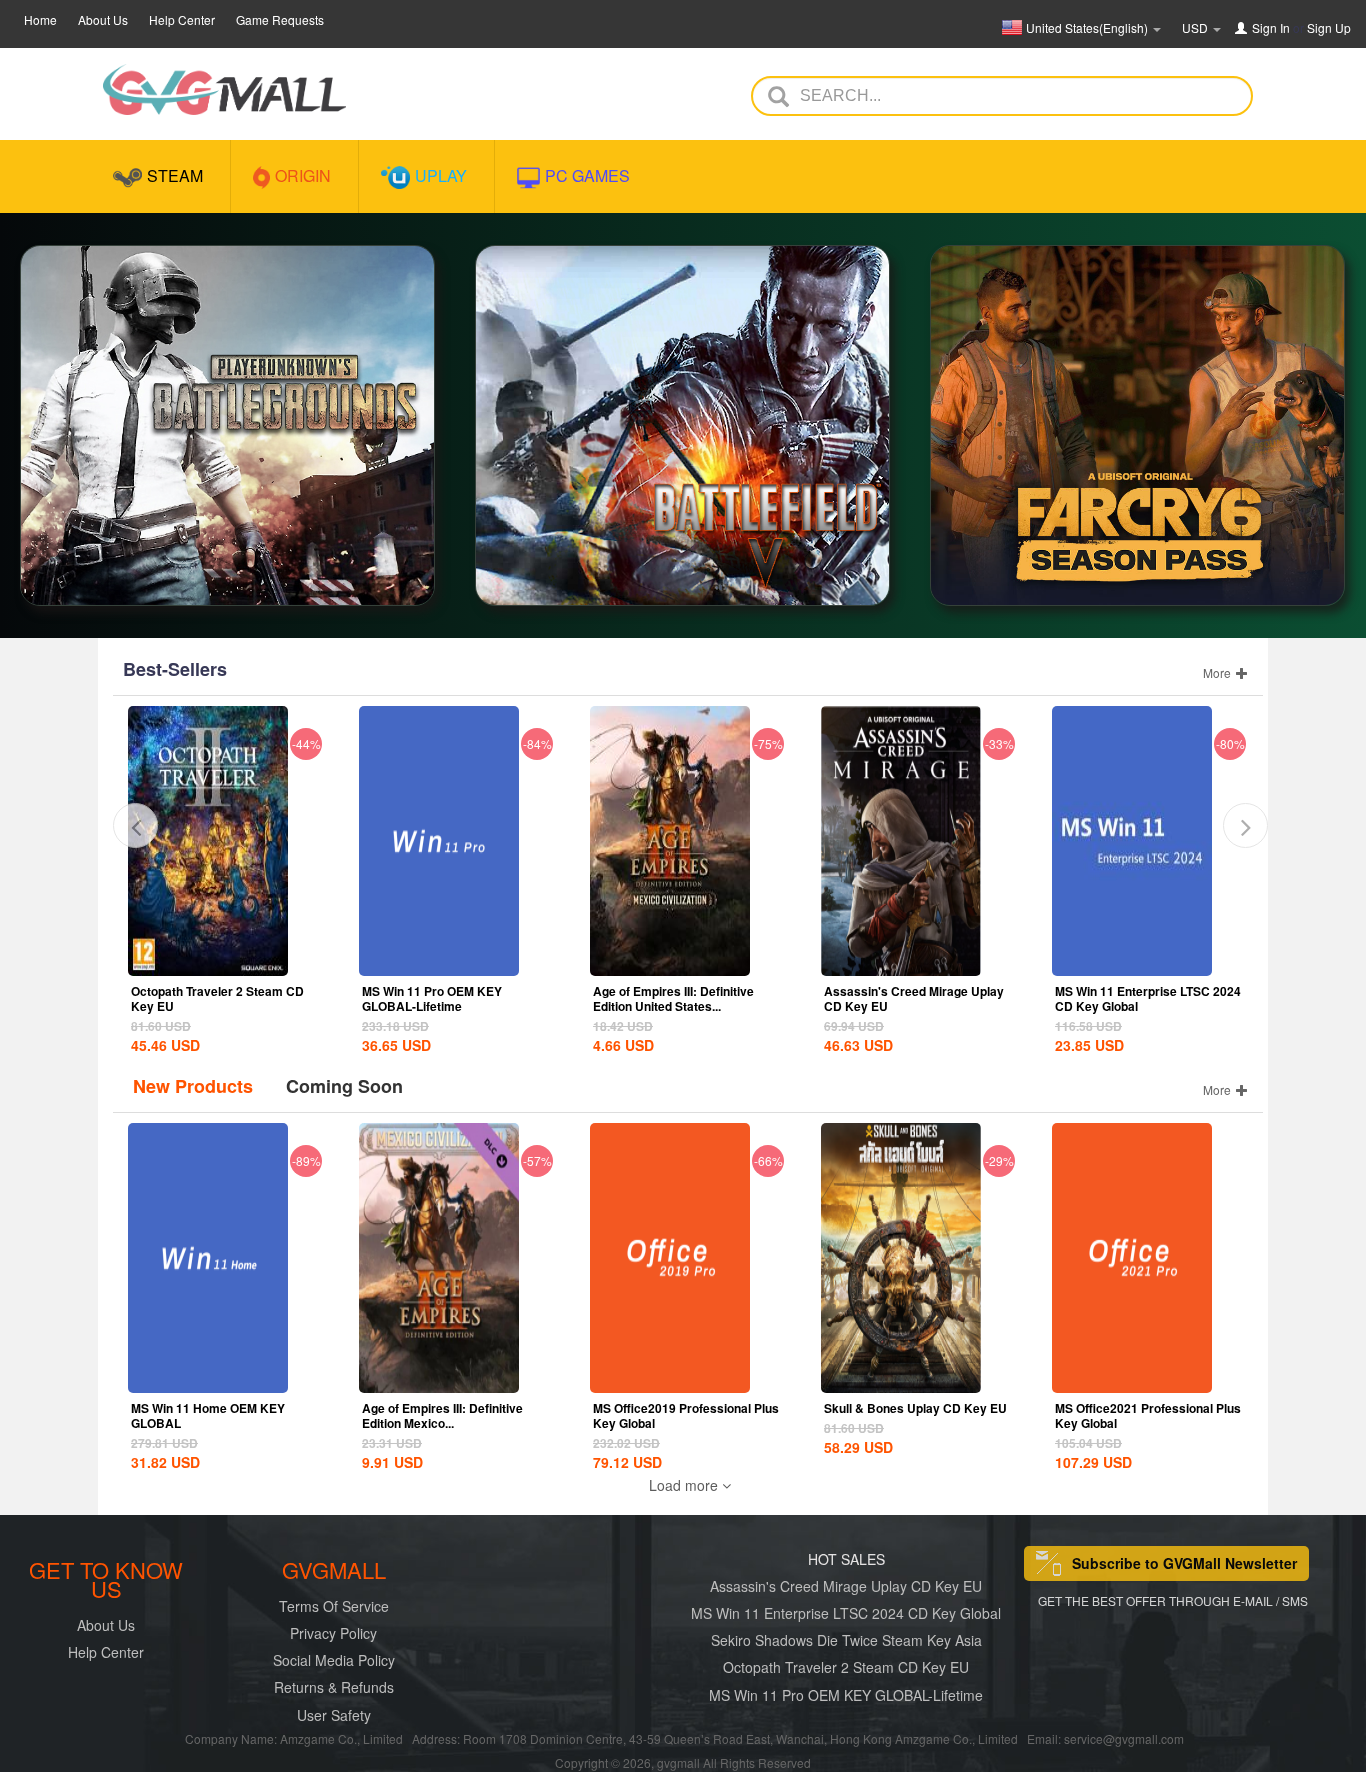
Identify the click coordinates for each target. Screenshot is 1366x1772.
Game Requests (280, 19)
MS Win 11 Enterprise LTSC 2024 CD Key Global (1148, 998)
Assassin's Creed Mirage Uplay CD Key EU (914, 998)
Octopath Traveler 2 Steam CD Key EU (217, 998)
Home (40, 19)
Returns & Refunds (334, 1687)
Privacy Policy (333, 1633)
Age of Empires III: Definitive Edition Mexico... (442, 1415)
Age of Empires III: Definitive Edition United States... (673, 998)
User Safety (334, 1715)
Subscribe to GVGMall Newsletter (1184, 1563)
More (1218, 672)
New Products (193, 1086)
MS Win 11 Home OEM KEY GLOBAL (208, 1415)
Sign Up (1329, 27)
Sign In (1271, 27)
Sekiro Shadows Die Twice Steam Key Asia (846, 1640)
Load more (685, 1485)
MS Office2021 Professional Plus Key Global (1148, 1415)
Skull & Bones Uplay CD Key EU (915, 1408)
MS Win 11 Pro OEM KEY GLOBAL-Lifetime (432, 998)
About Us (103, 19)
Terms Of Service (334, 1606)
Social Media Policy (334, 1660)
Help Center (182, 19)
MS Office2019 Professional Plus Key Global (686, 1415)
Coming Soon (344, 1086)
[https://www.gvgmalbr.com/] (224, 89)
